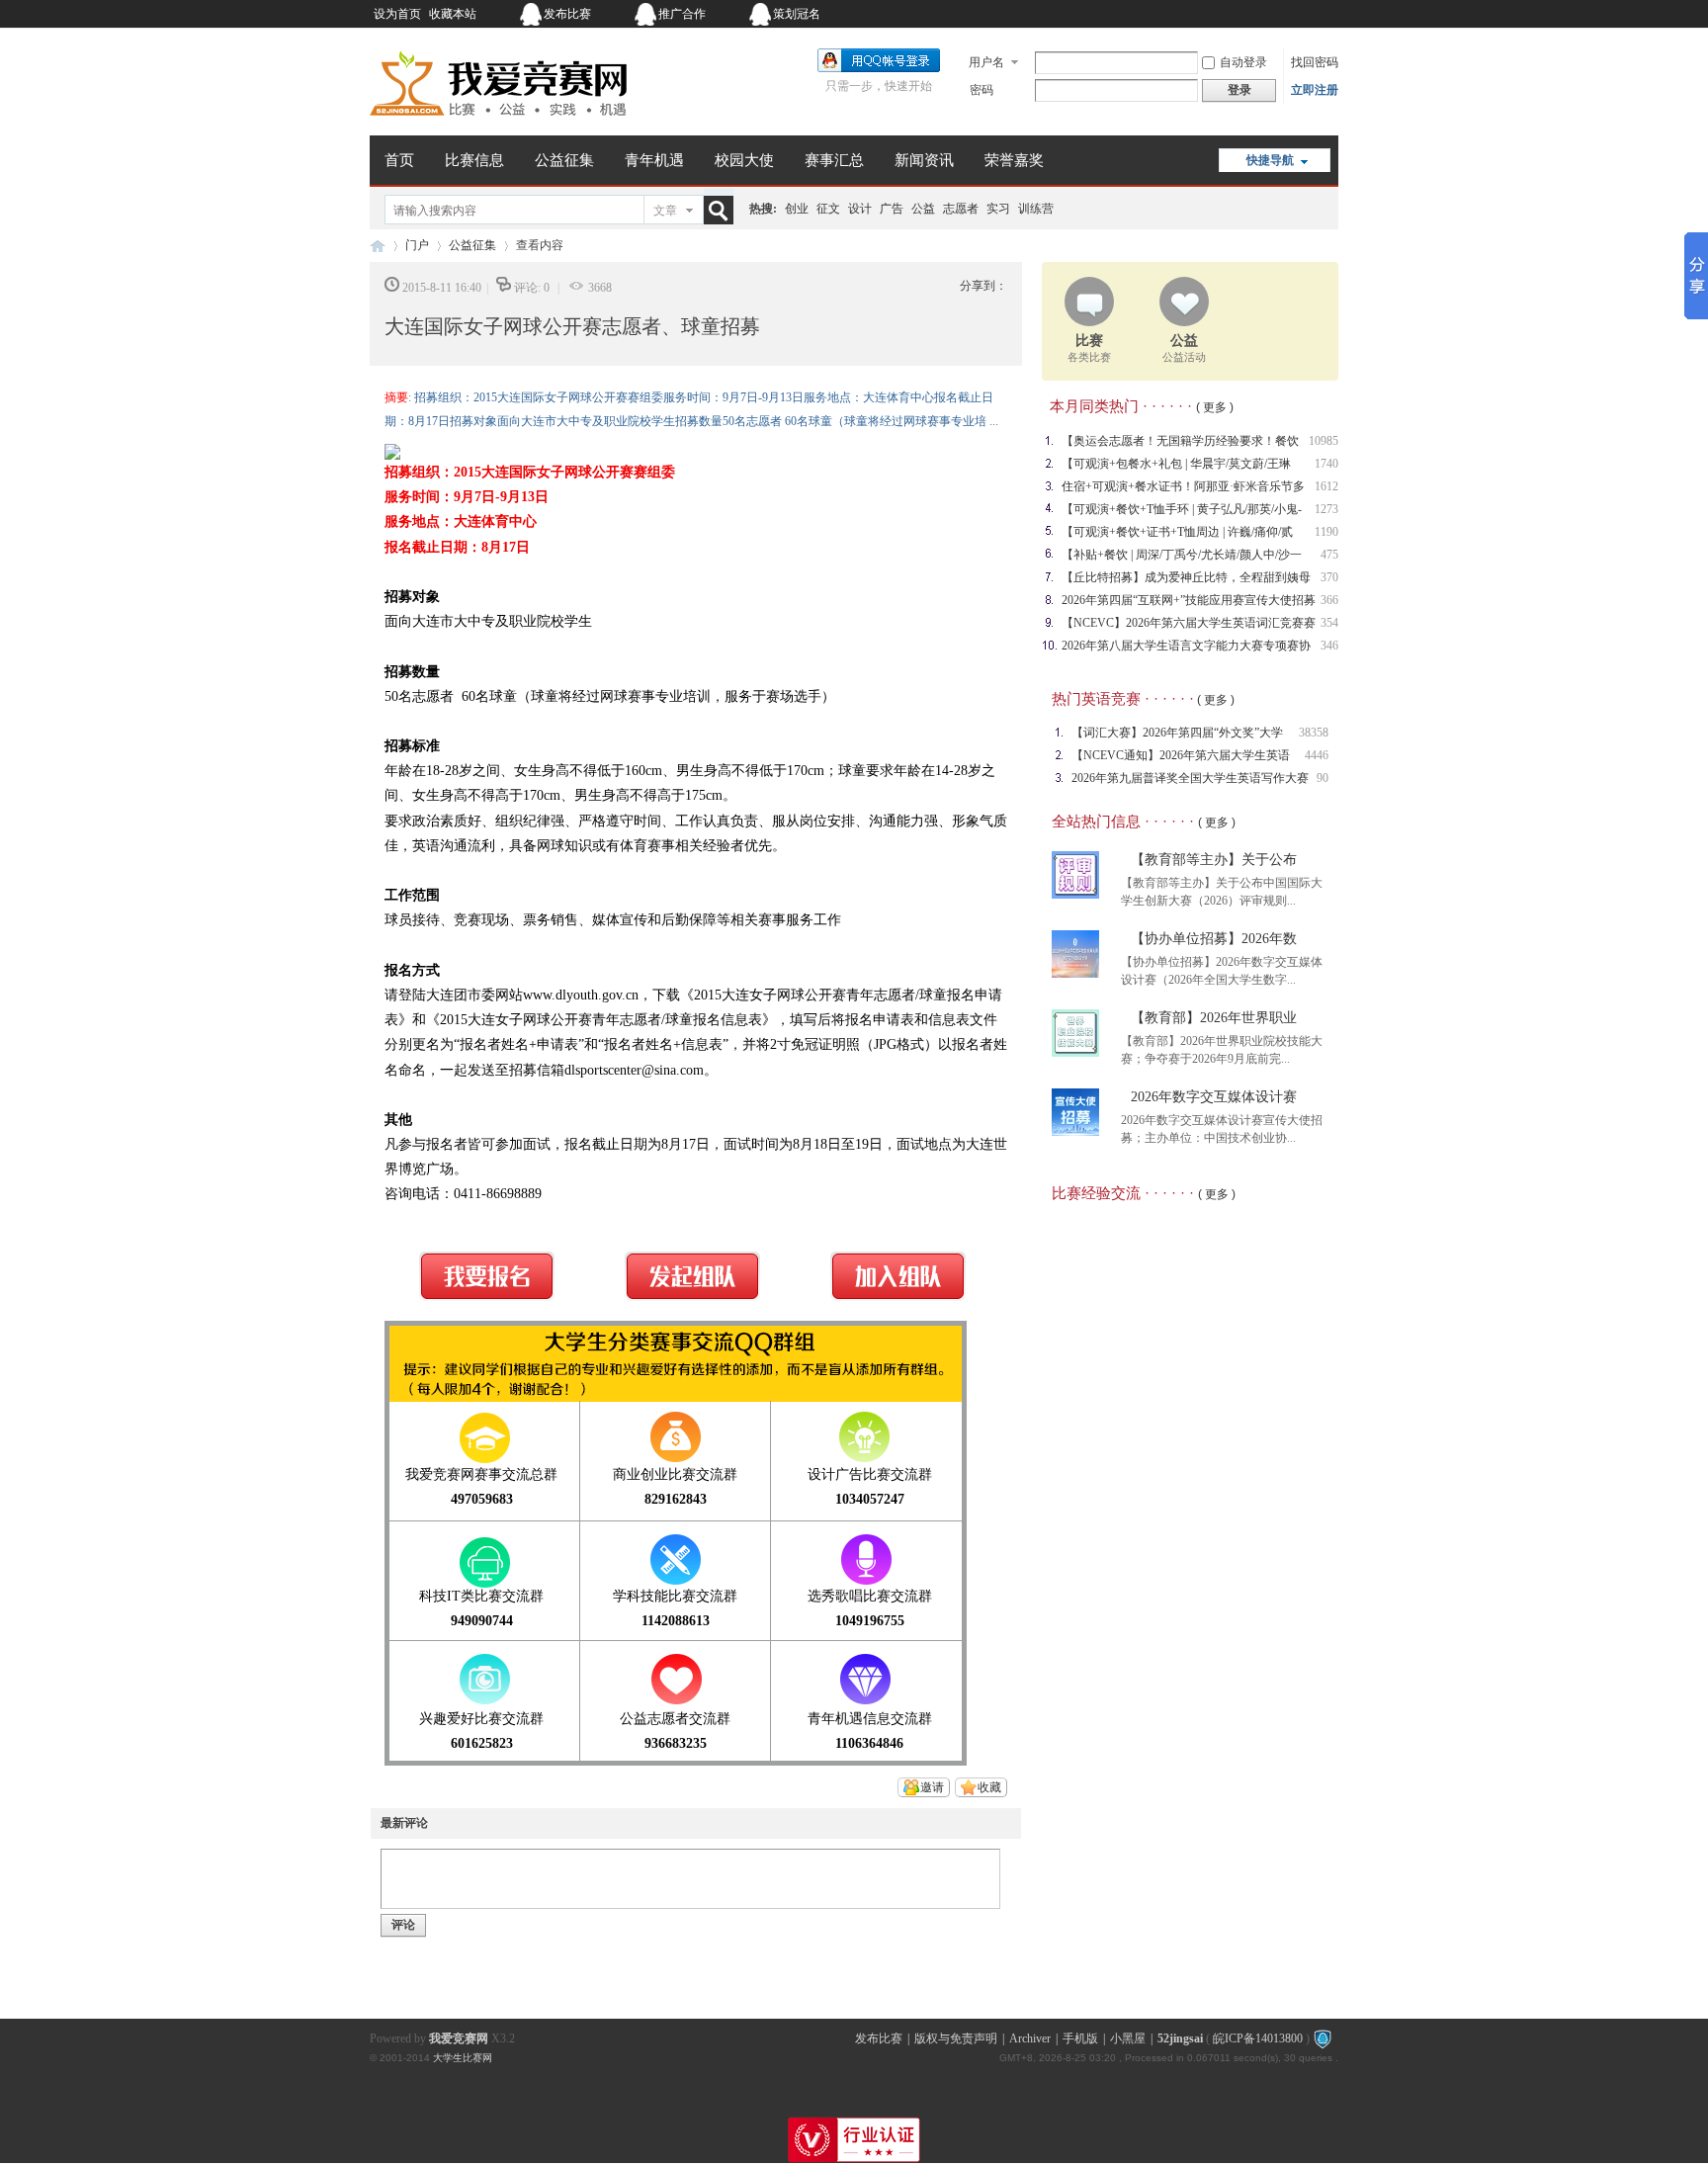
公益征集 (564, 160)
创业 (797, 209)
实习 (998, 209)
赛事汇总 (834, 160)
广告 (892, 209)
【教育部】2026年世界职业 (1214, 1018)
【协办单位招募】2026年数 (1214, 939)
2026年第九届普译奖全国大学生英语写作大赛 (1190, 778)
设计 (860, 209)
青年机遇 (654, 160)
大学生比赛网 (463, 2058)
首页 (399, 160)
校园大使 (744, 160)
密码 (982, 90)
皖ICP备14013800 (1258, 2038)
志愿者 (961, 209)
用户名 (986, 62)
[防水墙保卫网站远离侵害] (1323, 2038)
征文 (828, 209)
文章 (665, 211)
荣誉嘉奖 (1014, 160)
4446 (1317, 755)
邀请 (932, 1787)
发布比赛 (567, 14)
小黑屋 (1128, 2038)
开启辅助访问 (1215, 14)
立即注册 (1315, 90)
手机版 (1080, 2038)
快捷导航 (1270, 160)
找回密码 (1315, 62)
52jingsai (1180, 2038)
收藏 (989, 1787)
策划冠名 (797, 14)
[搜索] (723, 210)
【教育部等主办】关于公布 (1214, 860)
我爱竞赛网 (378, 246)
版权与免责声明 (956, 2038)
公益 (923, 209)
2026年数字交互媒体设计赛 (1214, 1097)
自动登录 (1243, 62)
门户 (417, 245)
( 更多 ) (1215, 407)
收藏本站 (453, 14)
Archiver (1030, 2038)
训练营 (1036, 209)
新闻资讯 (924, 160)
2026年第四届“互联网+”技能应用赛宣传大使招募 (1189, 600)
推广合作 (682, 14)
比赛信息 (474, 160)
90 (1323, 778)
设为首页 (397, 14)
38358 (1314, 733)
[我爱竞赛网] (498, 124)
